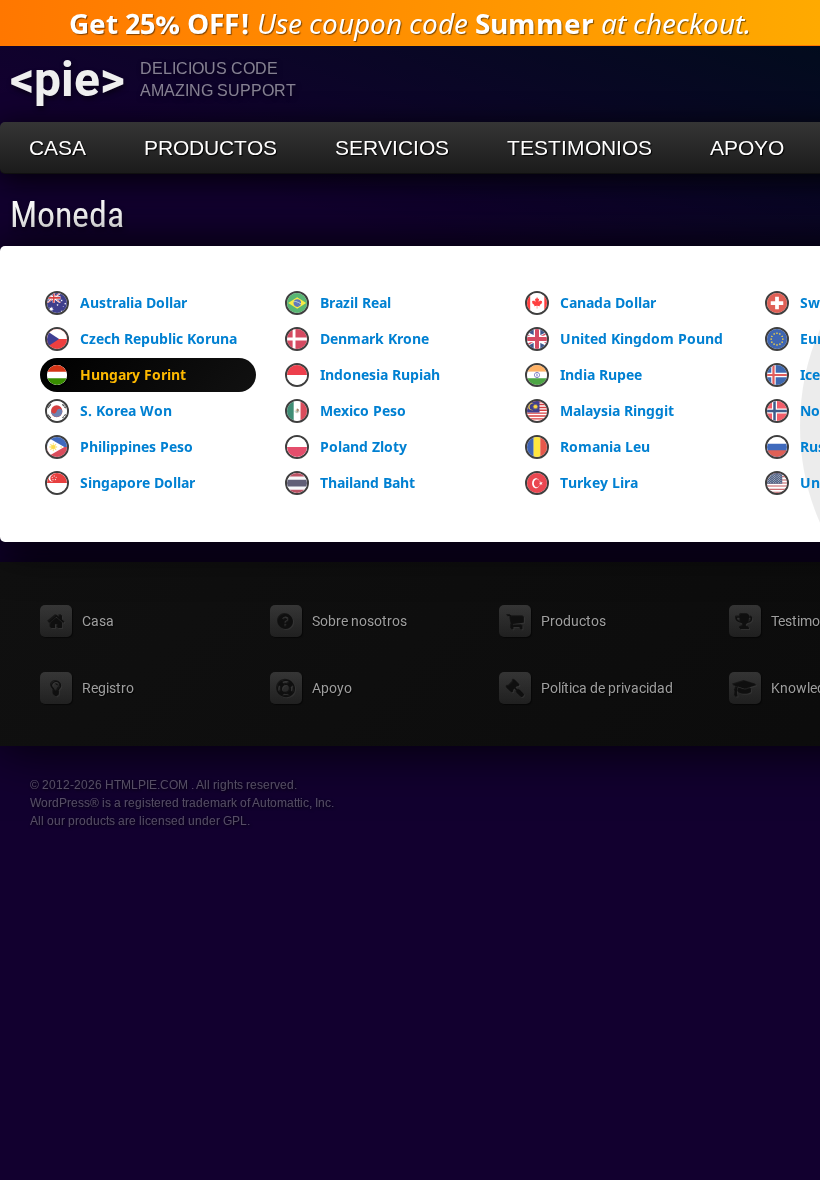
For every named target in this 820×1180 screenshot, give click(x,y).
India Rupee (601, 374)
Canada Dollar (608, 302)
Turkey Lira (599, 482)
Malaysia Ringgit (617, 410)
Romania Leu (605, 446)
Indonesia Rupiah (380, 374)
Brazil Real (355, 302)
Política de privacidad (607, 688)
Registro (108, 688)
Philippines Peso (136, 446)
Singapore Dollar (137, 482)
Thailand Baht (367, 482)
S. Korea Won (126, 410)
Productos (210, 147)
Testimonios (579, 147)
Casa (57, 147)
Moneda (67, 215)
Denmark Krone (374, 338)
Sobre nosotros (359, 621)
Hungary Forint (133, 374)
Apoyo (747, 147)
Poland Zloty (363, 446)
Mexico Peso (363, 410)
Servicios (392, 147)
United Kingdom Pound (641, 338)
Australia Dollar (133, 302)
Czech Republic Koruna (158, 338)
